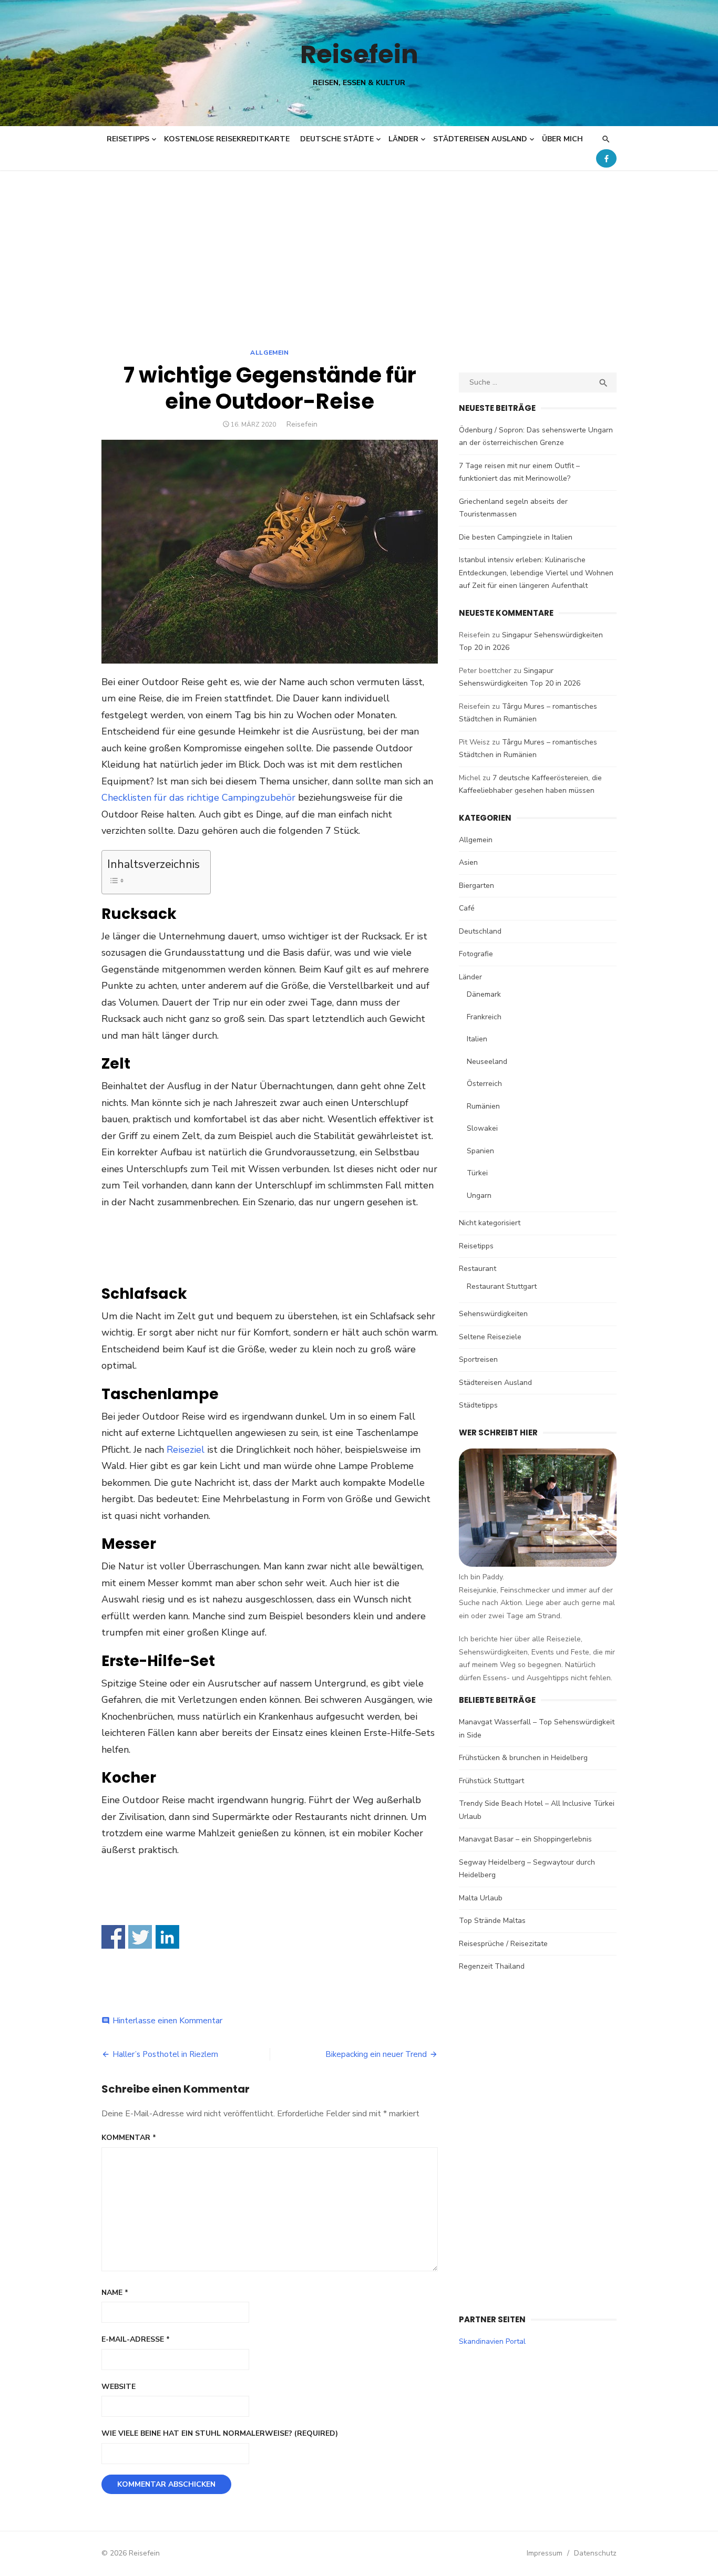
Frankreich (484, 1017)
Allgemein (269, 353)
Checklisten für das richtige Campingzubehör (198, 798)
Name (115, 2293)
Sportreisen (478, 1359)
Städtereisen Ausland (480, 139)
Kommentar (129, 2138)
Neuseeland (487, 1062)
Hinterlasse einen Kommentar (167, 2021)
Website (119, 2387)
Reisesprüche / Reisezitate (503, 1944)
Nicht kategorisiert (490, 1223)
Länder (403, 139)
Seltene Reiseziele (490, 1337)
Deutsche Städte (337, 139)
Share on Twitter (140, 1937)
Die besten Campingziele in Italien (516, 537)
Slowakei (482, 1128)
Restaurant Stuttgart (502, 1286)
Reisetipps (128, 139)
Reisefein (359, 54)
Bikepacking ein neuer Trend (376, 2054)
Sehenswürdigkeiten (493, 1314)
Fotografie (476, 954)
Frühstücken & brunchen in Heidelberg (523, 1758)
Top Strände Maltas (492, 1921)
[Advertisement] (359, 249)
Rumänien (483, 1106)
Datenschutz (595, 2553)
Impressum (545, 2553)
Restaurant (478, 1269)
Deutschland (480, 931)
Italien (477, 1039)
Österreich (484, 1084)
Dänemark (484, 994)
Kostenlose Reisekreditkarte (227, 139)
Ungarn (479, 1196)
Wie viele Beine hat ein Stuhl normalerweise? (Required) (220, 2433)
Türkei (477, 1173)
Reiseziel (186, 1450)
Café (467, 908)
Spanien (480, 1151)
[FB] (606, 158)
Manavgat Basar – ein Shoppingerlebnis (525, 1839)
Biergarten (476, 886)
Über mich (562, 139)
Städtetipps (478, 1405)
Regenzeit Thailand (492, 1966)
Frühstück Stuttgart (491, 1781)
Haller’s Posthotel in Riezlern (165, 2054)
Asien (468, 862)
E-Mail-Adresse (136, 2339)
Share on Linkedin (167, 1937)
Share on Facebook (113, 1937)
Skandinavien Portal (492, 2341)
